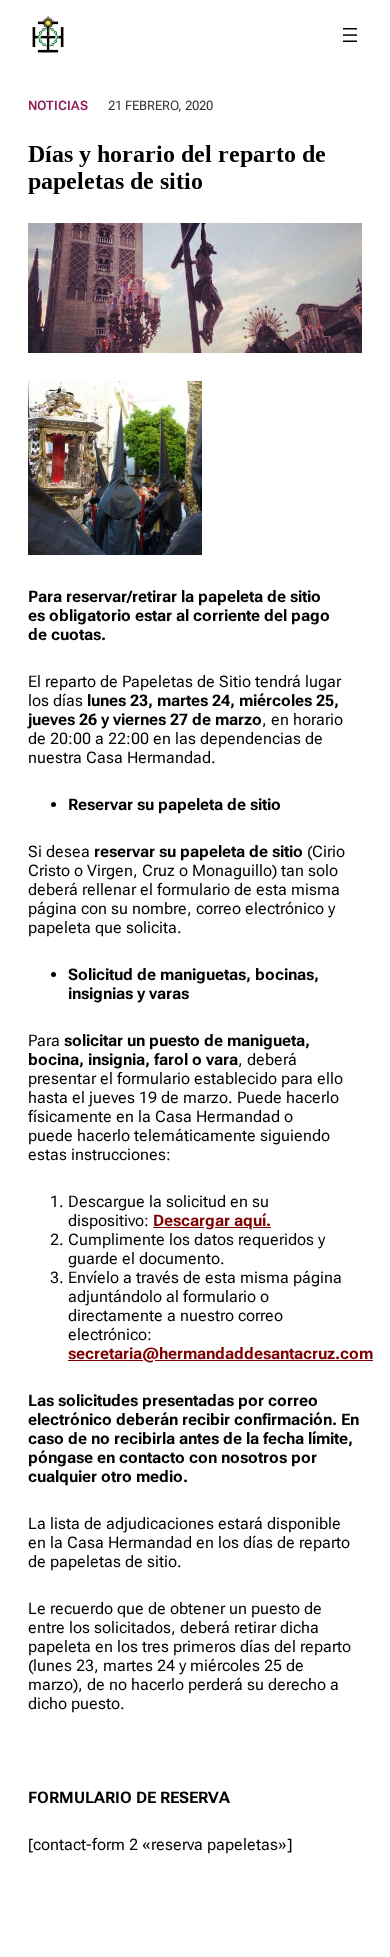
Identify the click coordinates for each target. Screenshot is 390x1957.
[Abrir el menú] (350, 35)
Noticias (58, 105)
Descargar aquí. (212, 1220)
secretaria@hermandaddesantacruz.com (220, 1353)
